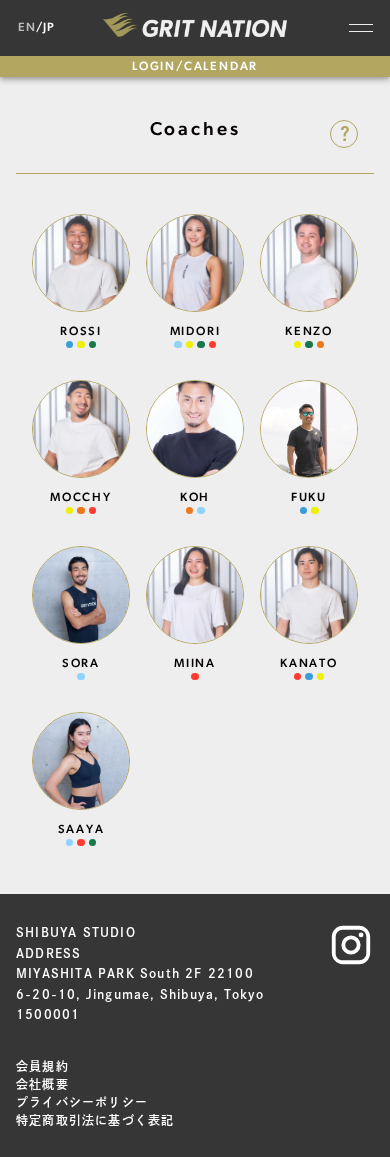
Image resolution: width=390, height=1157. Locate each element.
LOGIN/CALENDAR (195, 67)
